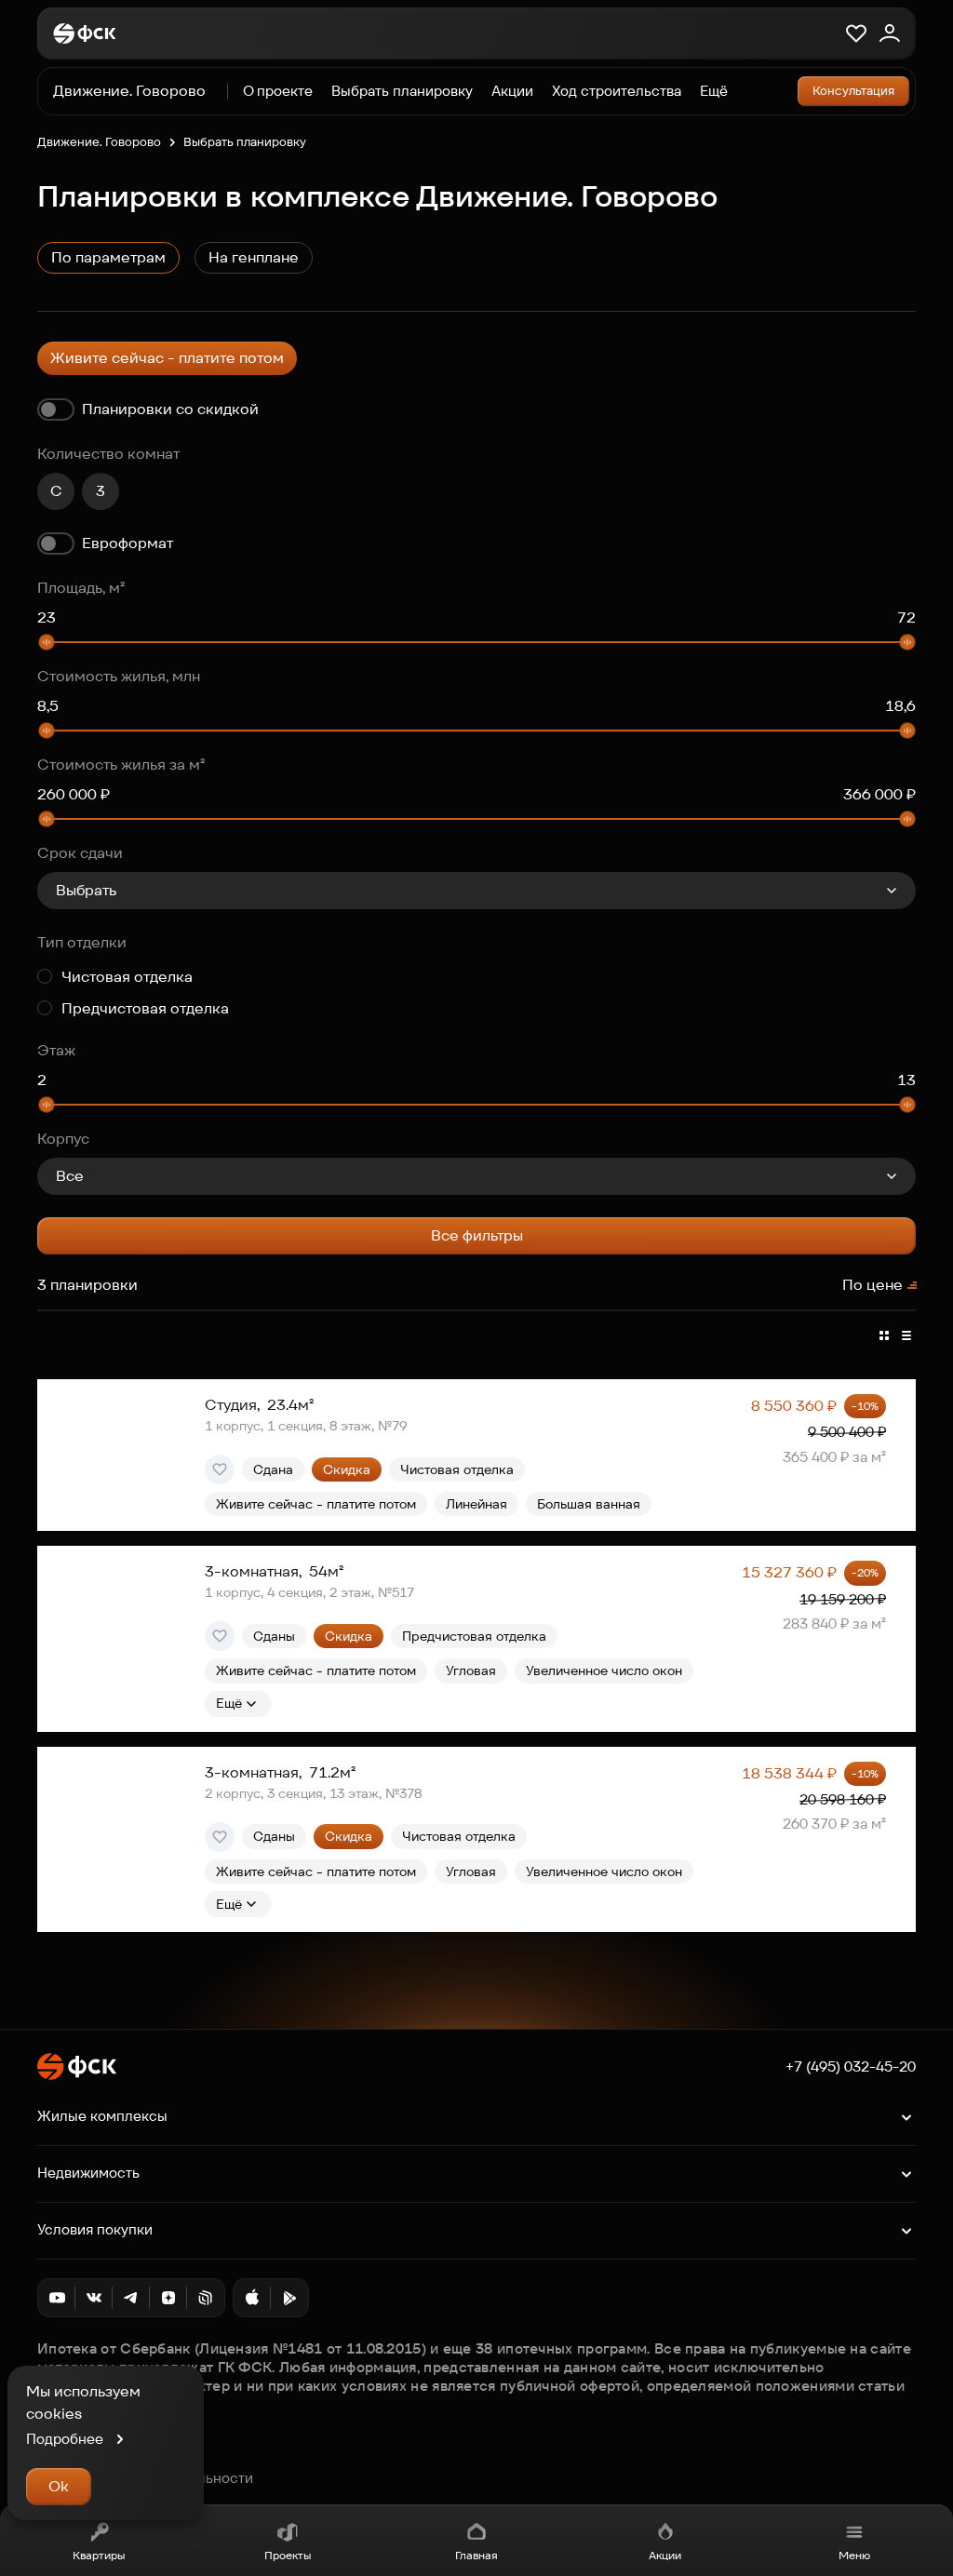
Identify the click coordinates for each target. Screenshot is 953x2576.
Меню (854, 2555)
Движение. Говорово (99, 142)
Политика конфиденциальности (145, 2478)
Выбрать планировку (402, 91)
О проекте (278, 91)
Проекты (288, 2555)
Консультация (853, 91)
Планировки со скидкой (170, 409)
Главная (476, 2555)
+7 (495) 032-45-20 (851, 2067)
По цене (872, 1285)
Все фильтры (477, 1235)
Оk (59, 2486)
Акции (665, 2555)
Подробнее (65, 2439)
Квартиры (99, 2555)
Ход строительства (617, 91)
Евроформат (128, 543)
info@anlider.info (93, 2458)
